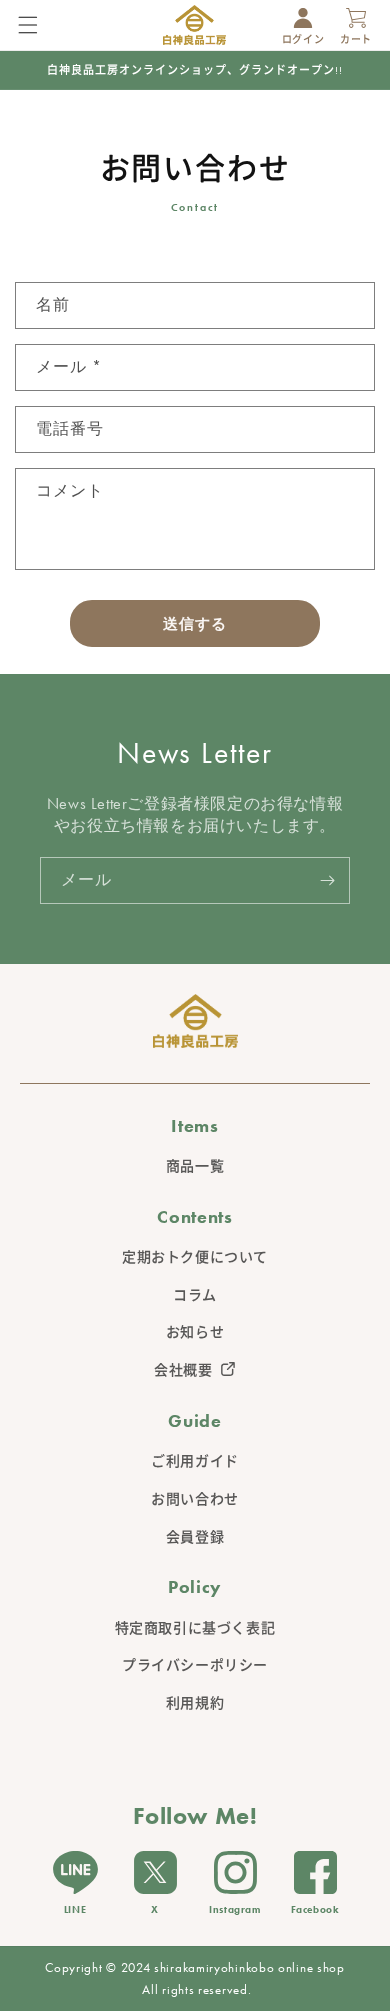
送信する (195, 624)
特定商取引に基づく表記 (195, 1628)
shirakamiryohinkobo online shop (249, 1967)
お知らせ (195, 1332)
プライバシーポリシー (195, 1665)
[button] (33, 22)
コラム (195, 1295)
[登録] (327, 880)
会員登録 (195, 1537)
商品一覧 (195, 1166)
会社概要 (183, 1370)
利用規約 (195, 1703)
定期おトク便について (195, 1257)
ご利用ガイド (195, 1461)
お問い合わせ (195, 1499)
